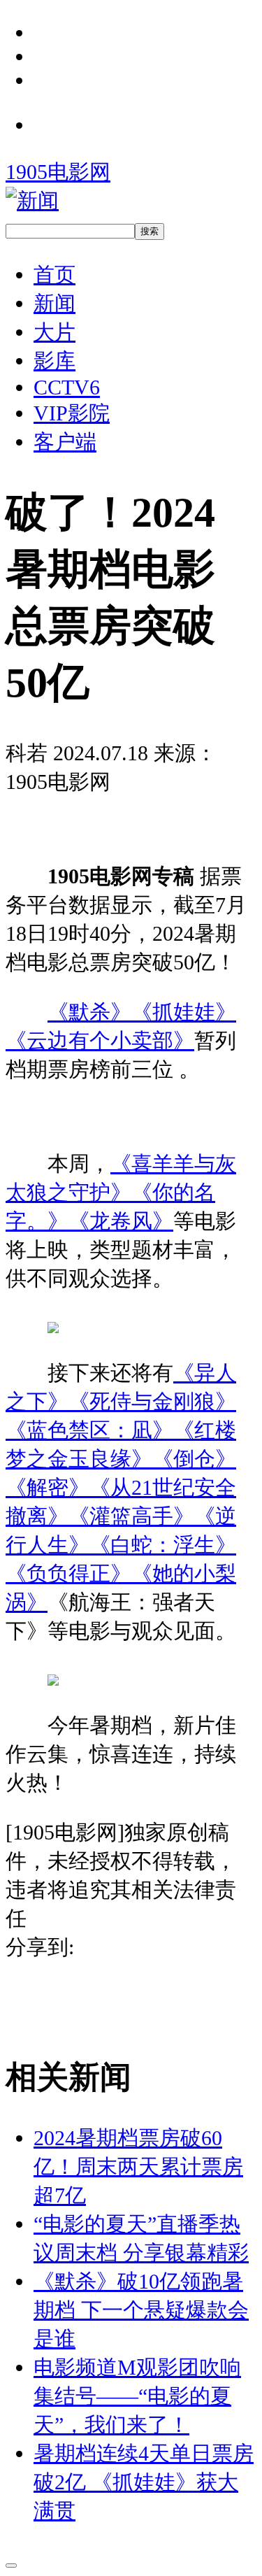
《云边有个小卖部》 (100, 1040)
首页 (54, 275)
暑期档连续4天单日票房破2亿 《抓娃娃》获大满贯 (144, 2482)
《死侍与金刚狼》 (152, 1401)
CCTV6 (67, 387)
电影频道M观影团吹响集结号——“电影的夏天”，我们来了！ (137, 2396)
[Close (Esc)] (11, 2566)
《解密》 (48, 1487)
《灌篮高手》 (131, 1516)
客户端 (65, 442)
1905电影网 (58, 172)
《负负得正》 (68, 1573)
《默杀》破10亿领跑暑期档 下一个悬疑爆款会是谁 (141, 2310)
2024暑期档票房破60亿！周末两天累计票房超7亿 (138, 2166)
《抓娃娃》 (184, 1012)
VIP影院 (72, 413)
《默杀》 (89, 1012)
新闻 (54, 303)
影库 (54, 361)
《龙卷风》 (121, 1221)
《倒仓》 (194, 1459)
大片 (54, 332)
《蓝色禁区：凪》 (89, 1430)
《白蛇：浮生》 (163, 1545)
